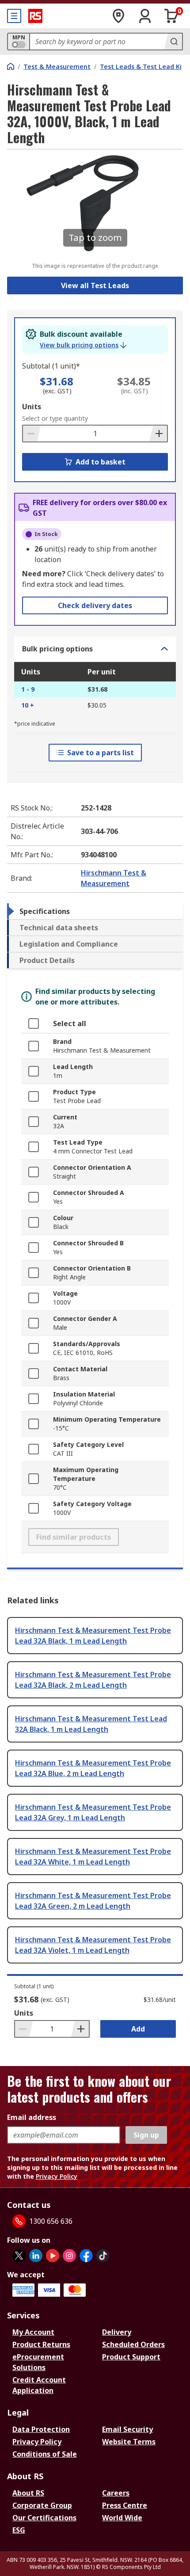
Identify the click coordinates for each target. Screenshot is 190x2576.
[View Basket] (171, 16)
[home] (11, 66)
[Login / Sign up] (145, 16)
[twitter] (19, 2256)
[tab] (95, 911)
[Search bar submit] (173, 42)
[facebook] (86, 2256)
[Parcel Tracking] (118, 16)
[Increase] (158, 434)
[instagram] (69, 2256)
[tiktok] (103, 2256)
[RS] (35, 16)
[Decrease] (32, 434)
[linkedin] (36, 2256)
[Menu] (14, 16)
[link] (83, 345)
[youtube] (53, 2256)
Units (32, 407)
